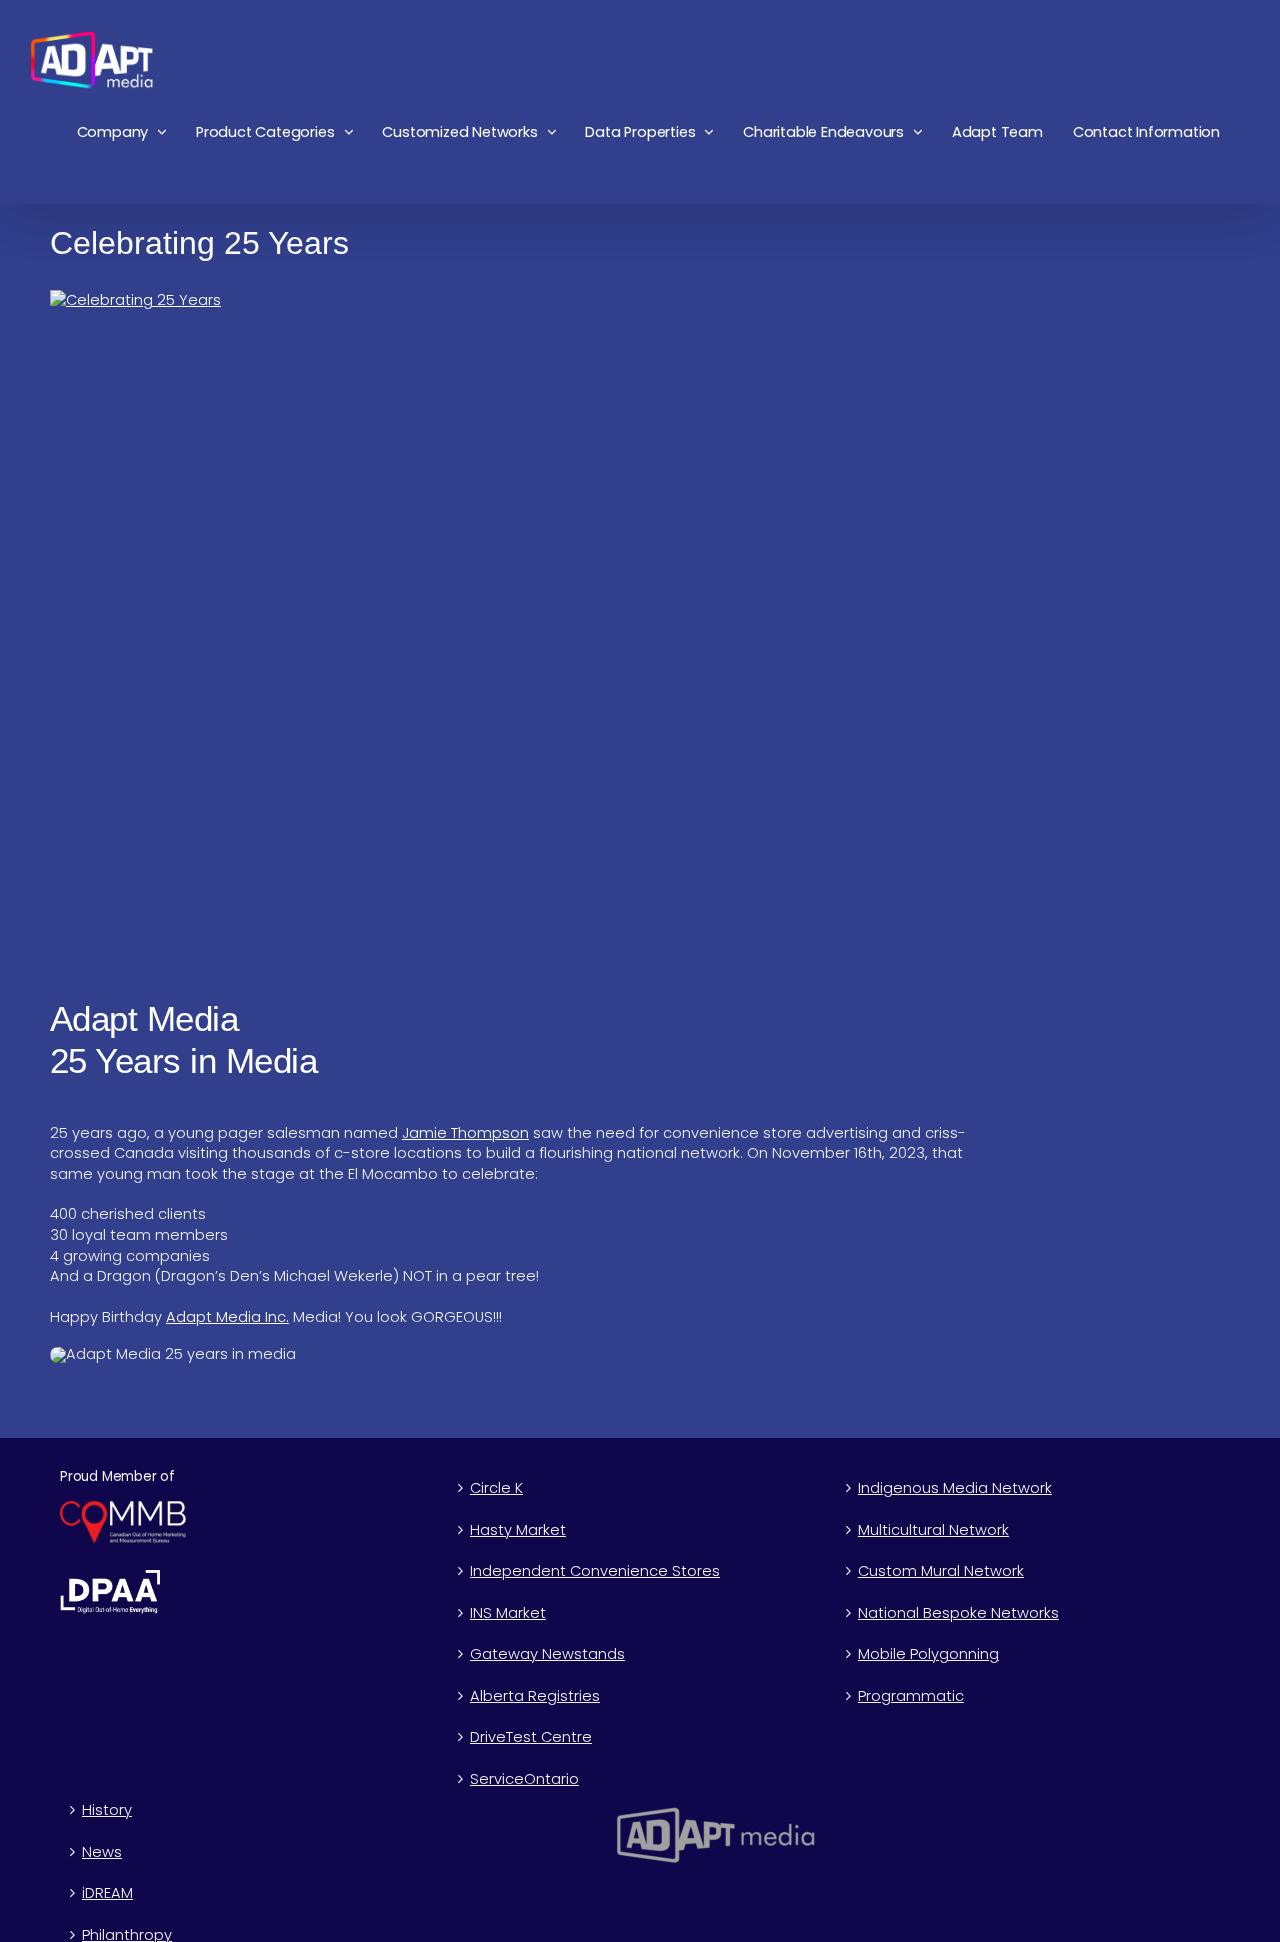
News (102, 1852)
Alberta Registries (535, 1696)
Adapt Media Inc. (227, 1317)
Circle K (496, 1488)
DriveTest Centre (531, 1737)
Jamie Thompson (465, 1133)
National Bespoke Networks (958, 1613)
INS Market (508, 1613)
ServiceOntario (524, 1779)
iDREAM (107, 1893)
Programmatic (911, 1696)
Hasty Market (518, 1530)
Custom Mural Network (941, 1571)
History (107, 1810)
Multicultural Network (933, 1530)
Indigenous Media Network (955, 1488)
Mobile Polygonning (928, 1654)
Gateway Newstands (547, 1654)
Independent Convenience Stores (595, 1571)
